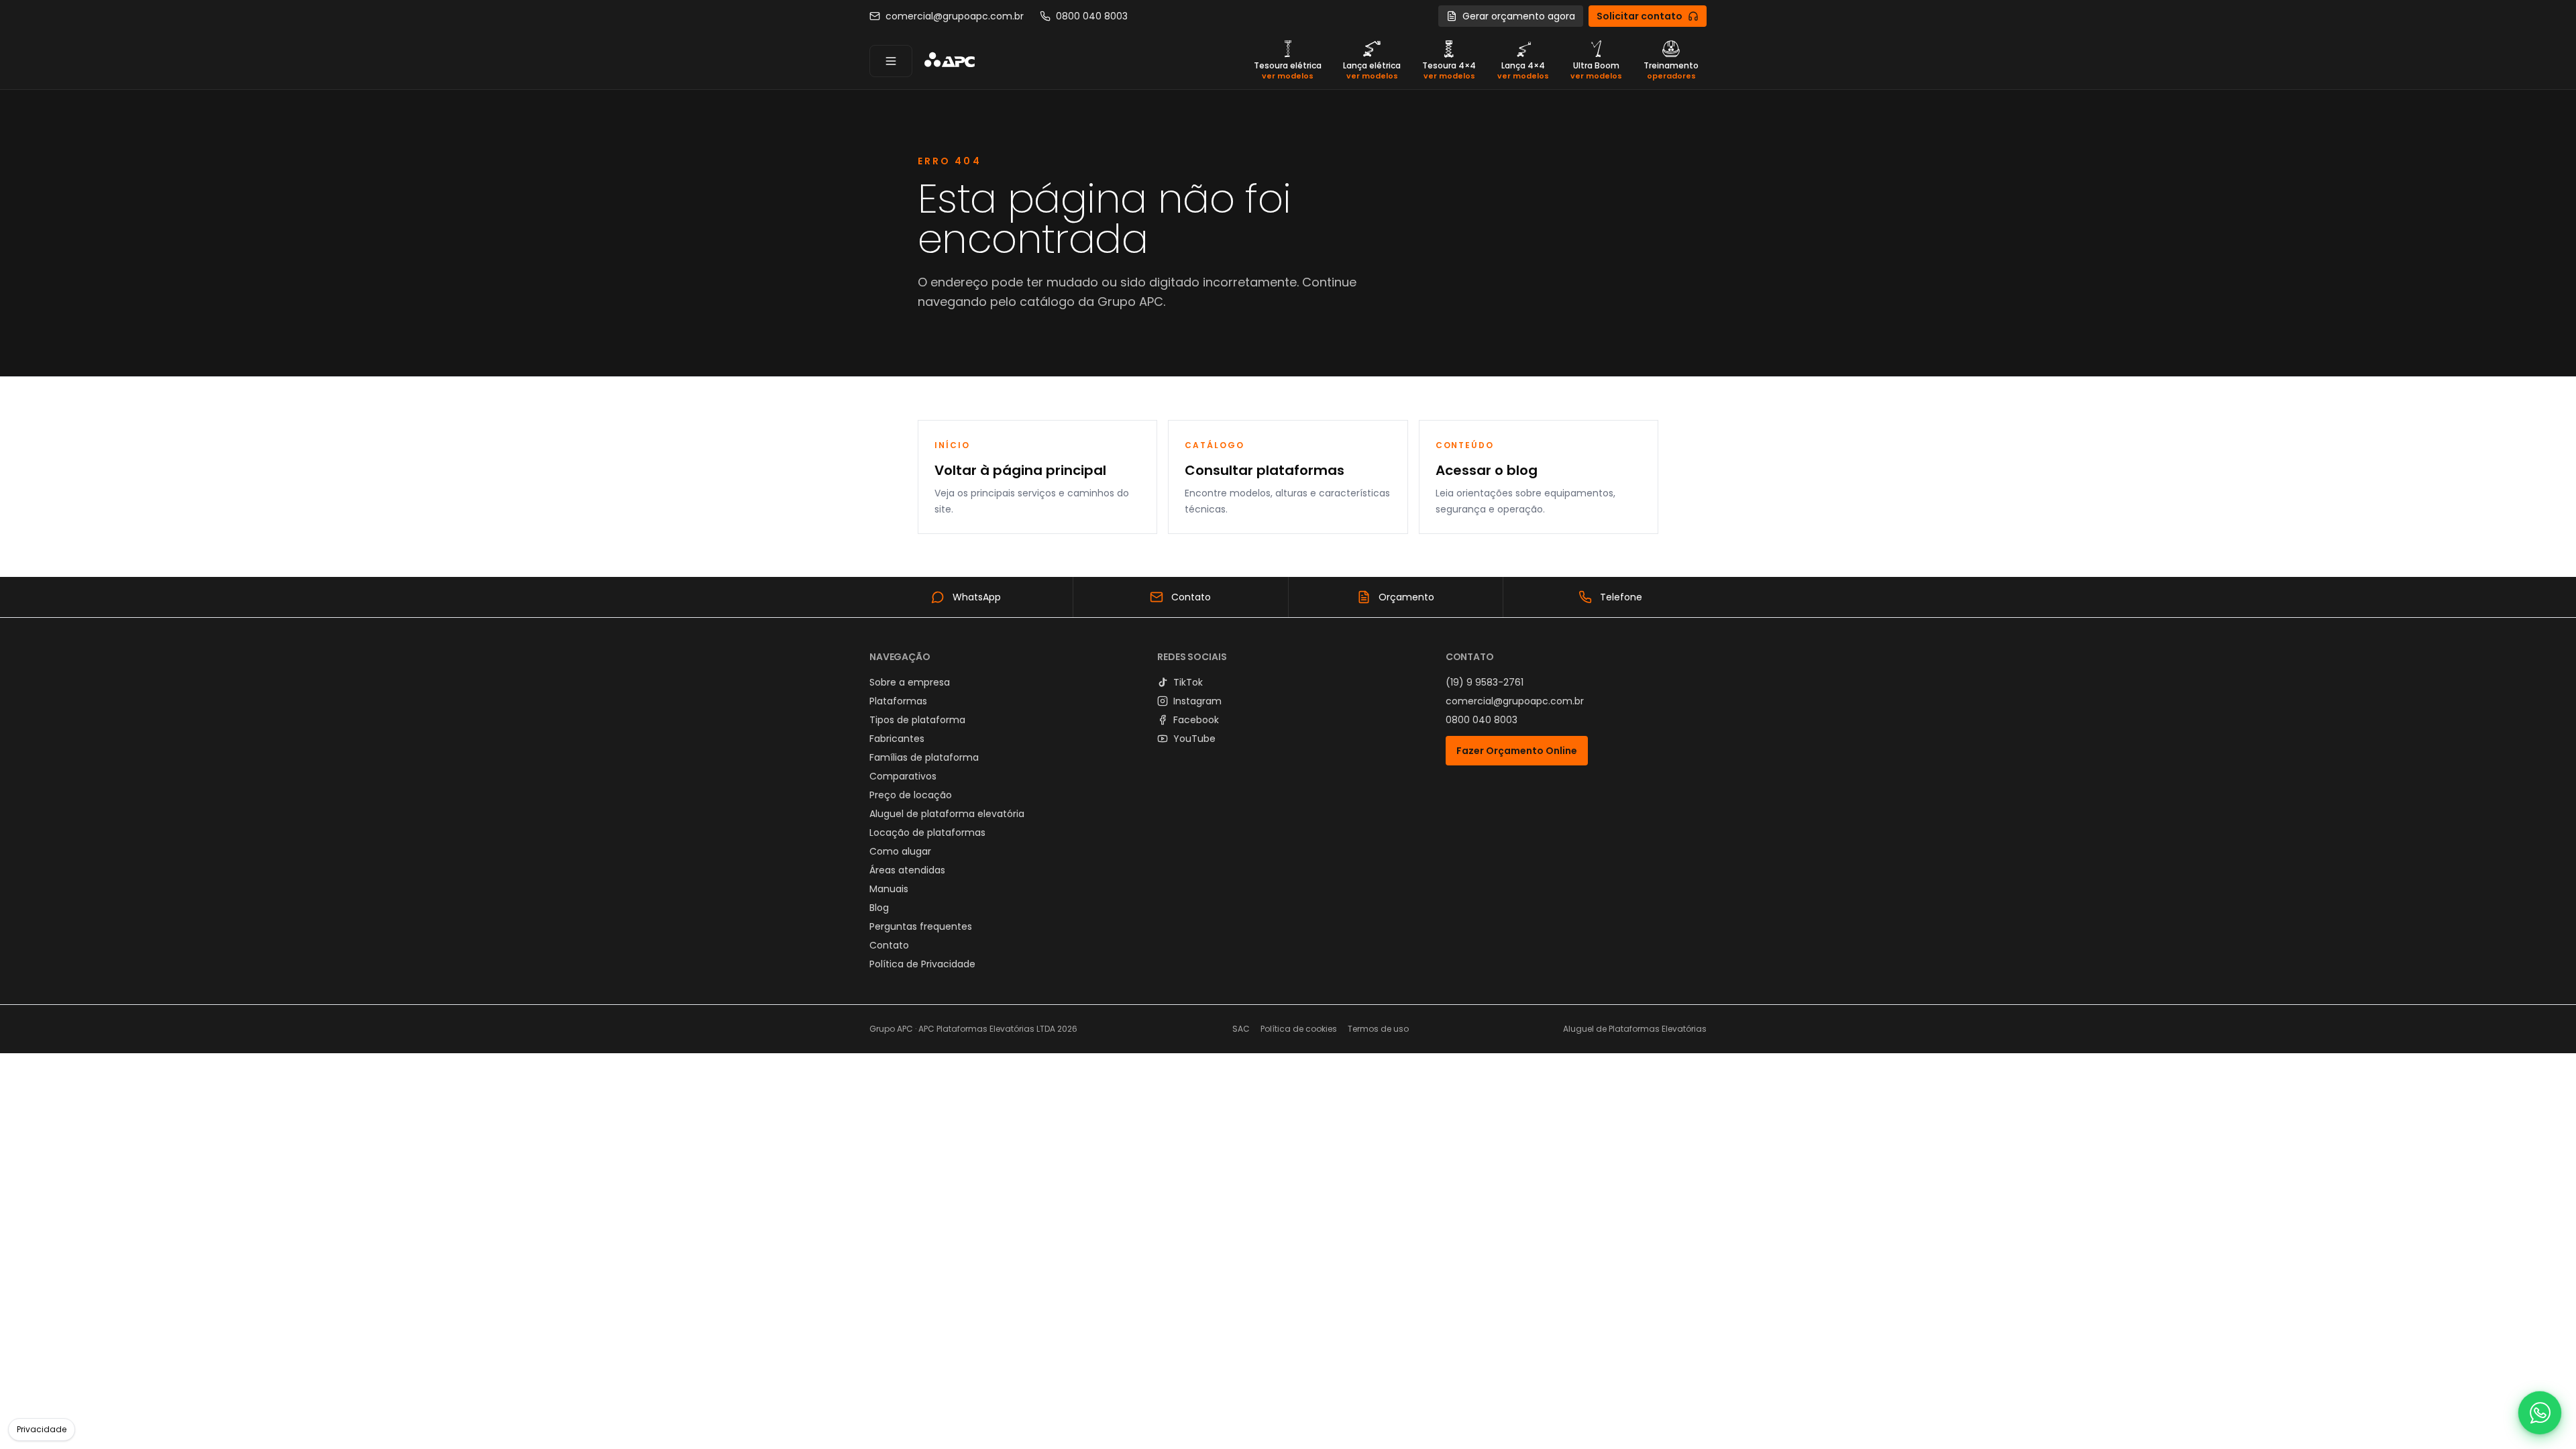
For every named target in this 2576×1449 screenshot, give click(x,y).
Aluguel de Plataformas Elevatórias (1635, 1029)
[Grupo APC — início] (949, 61)
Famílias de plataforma (924, 757)
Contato (889, 945)
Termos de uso (1378, 1029)
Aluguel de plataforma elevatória (947, 814)
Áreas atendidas (907, 870)
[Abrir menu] (891, 61)
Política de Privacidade (922, 964)
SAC (1241, 1029)
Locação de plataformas (927, 833)
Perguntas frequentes (921, 926)
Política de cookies (1299, 1029)
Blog (879, 908)
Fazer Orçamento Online (1517, 751)
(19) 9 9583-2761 (1485, 682)
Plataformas (898, 701)
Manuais (889, 889)
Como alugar (900, 851)
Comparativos (903, 776)
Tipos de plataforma (917, 720)
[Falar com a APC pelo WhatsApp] (2540, 1413)
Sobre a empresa (910, 682)
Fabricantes (897, 739)
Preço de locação (911, 795)
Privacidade (42, 1429)
